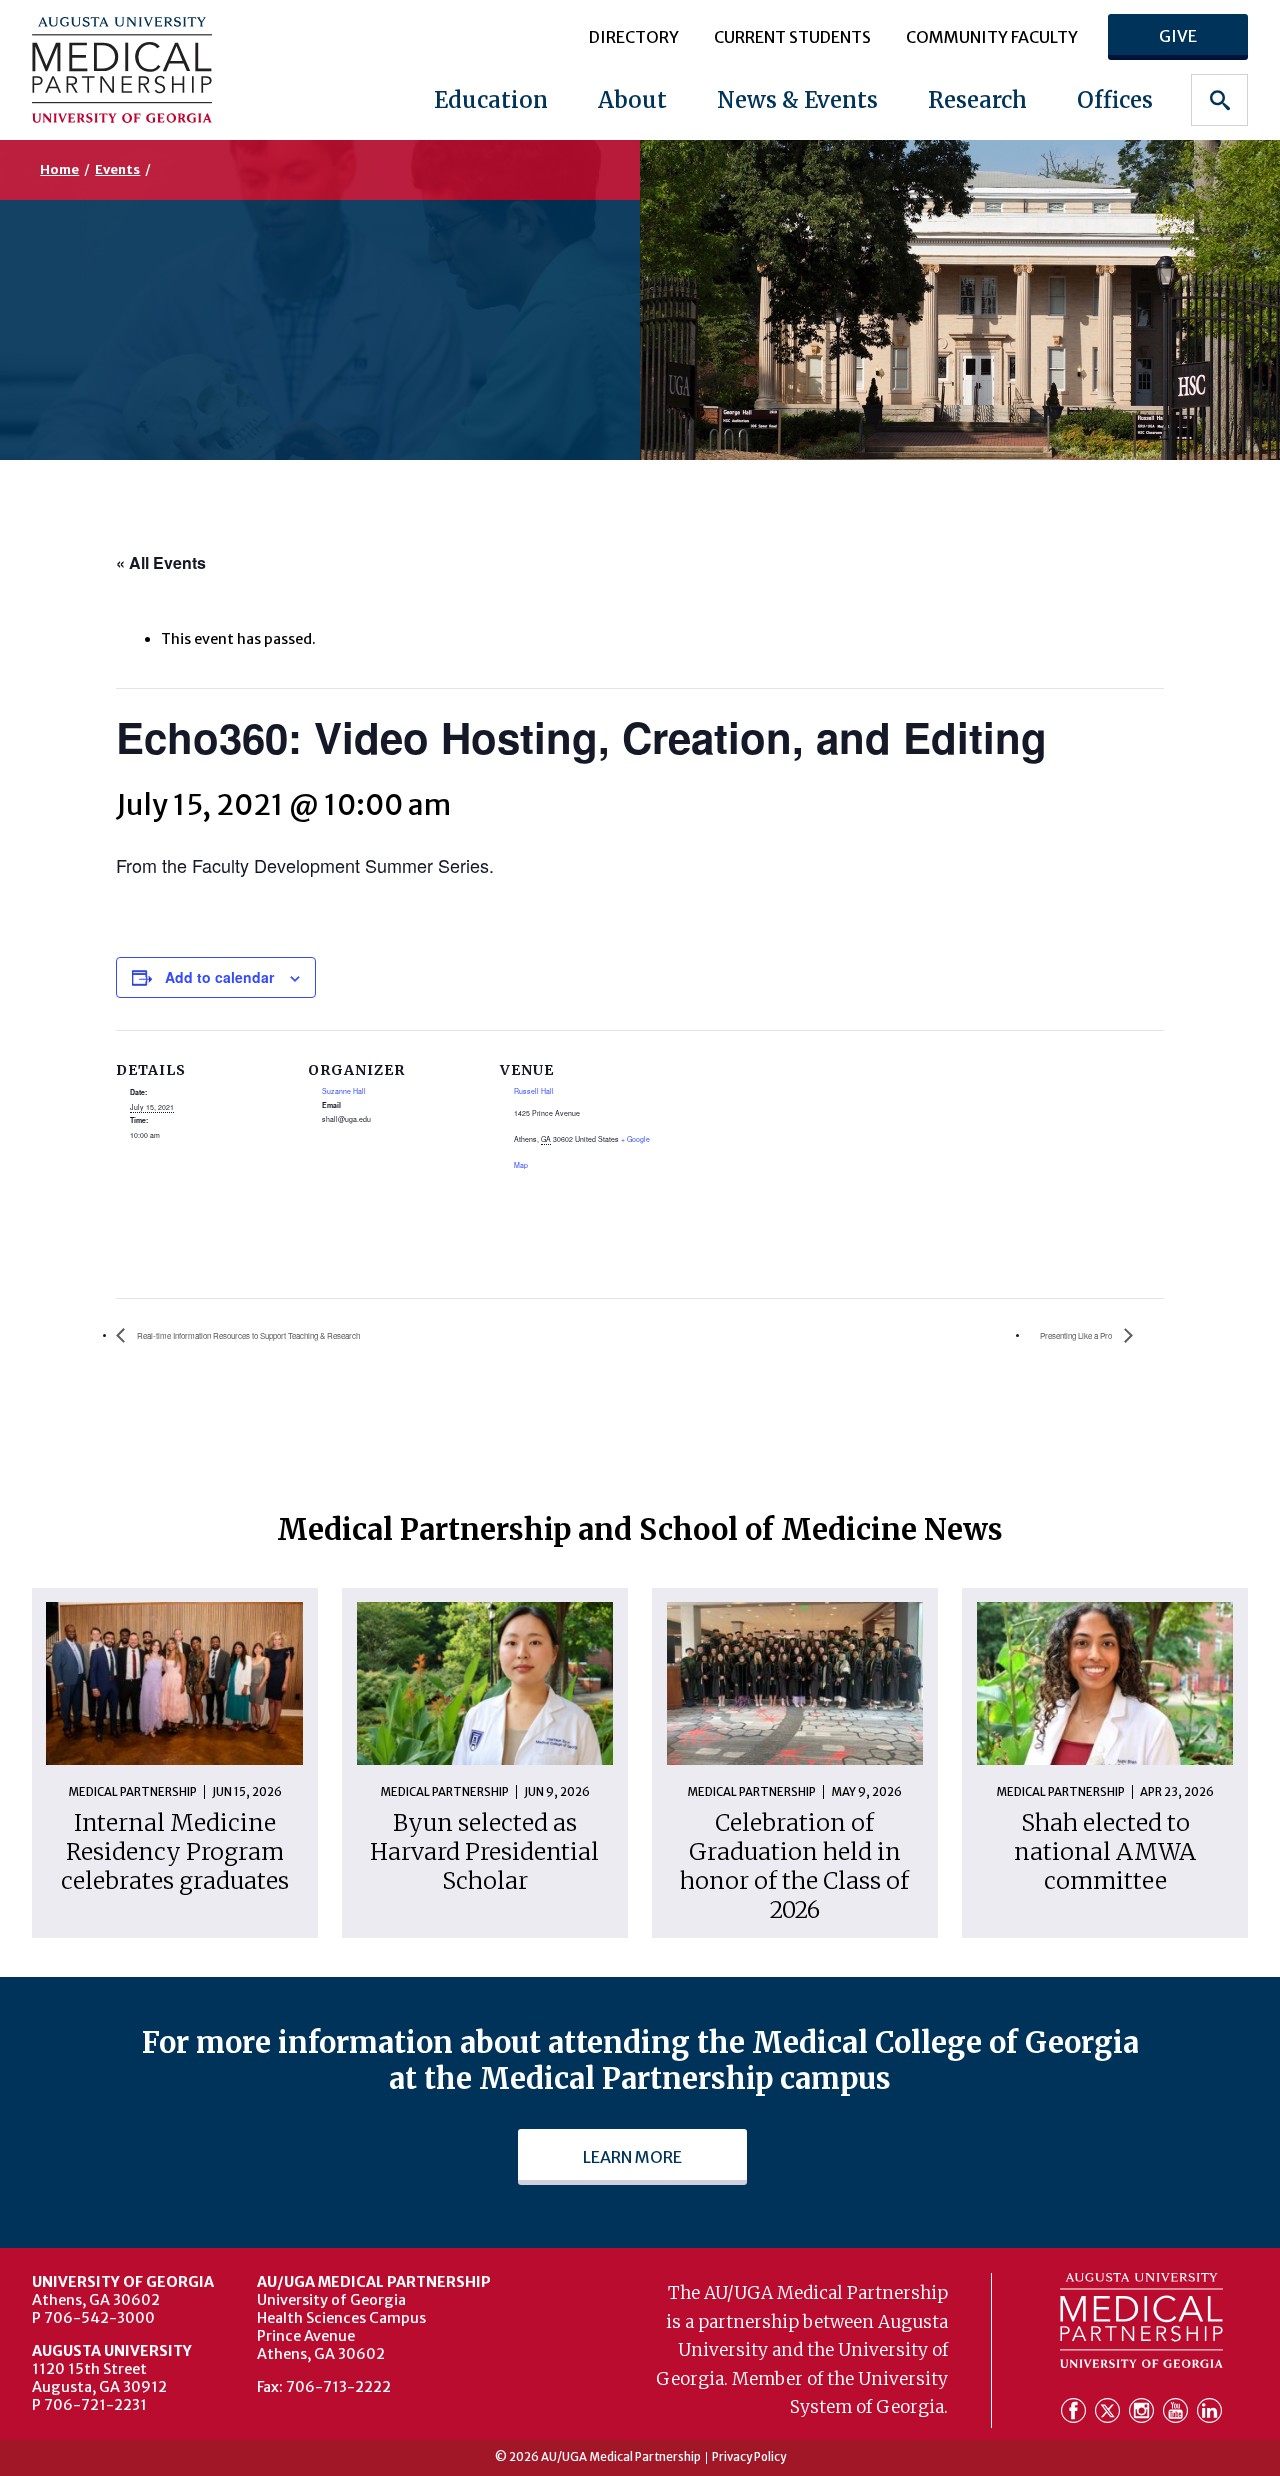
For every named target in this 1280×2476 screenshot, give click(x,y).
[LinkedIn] (1209, 2413)
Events (117, 169)
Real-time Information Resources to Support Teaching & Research (247, 1335)
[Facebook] (1076, 2413)
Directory (634, 37)
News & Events (797, 100)
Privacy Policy (749, 2458)
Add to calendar (219, 977)
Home (59, 169)
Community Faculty (992, 37)
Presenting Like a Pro (1077, 1335)
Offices (1115, 100)
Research (977, 100)
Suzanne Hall (344, 1091)
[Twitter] (1110, 2413)
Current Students (792, 37)
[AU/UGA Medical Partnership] (139, 69)
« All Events (161, 562)
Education (491, 100)
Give (1178, 36)
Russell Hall (534, 1091)
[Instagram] (1144, 2413)
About (632, 100)
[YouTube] (1178, 2413)
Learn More (632, 2157)
